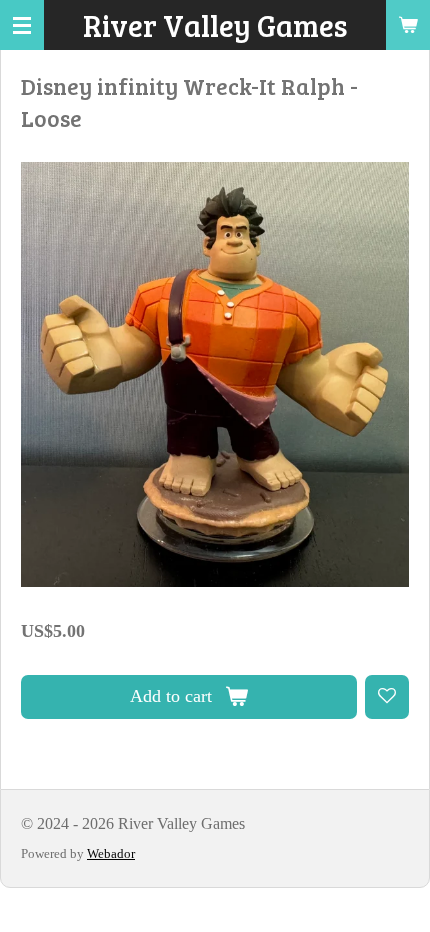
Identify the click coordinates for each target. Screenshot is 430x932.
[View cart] (408, 25)
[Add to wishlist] (387, 697)
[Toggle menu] (22, 25)
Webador (111, 853)
